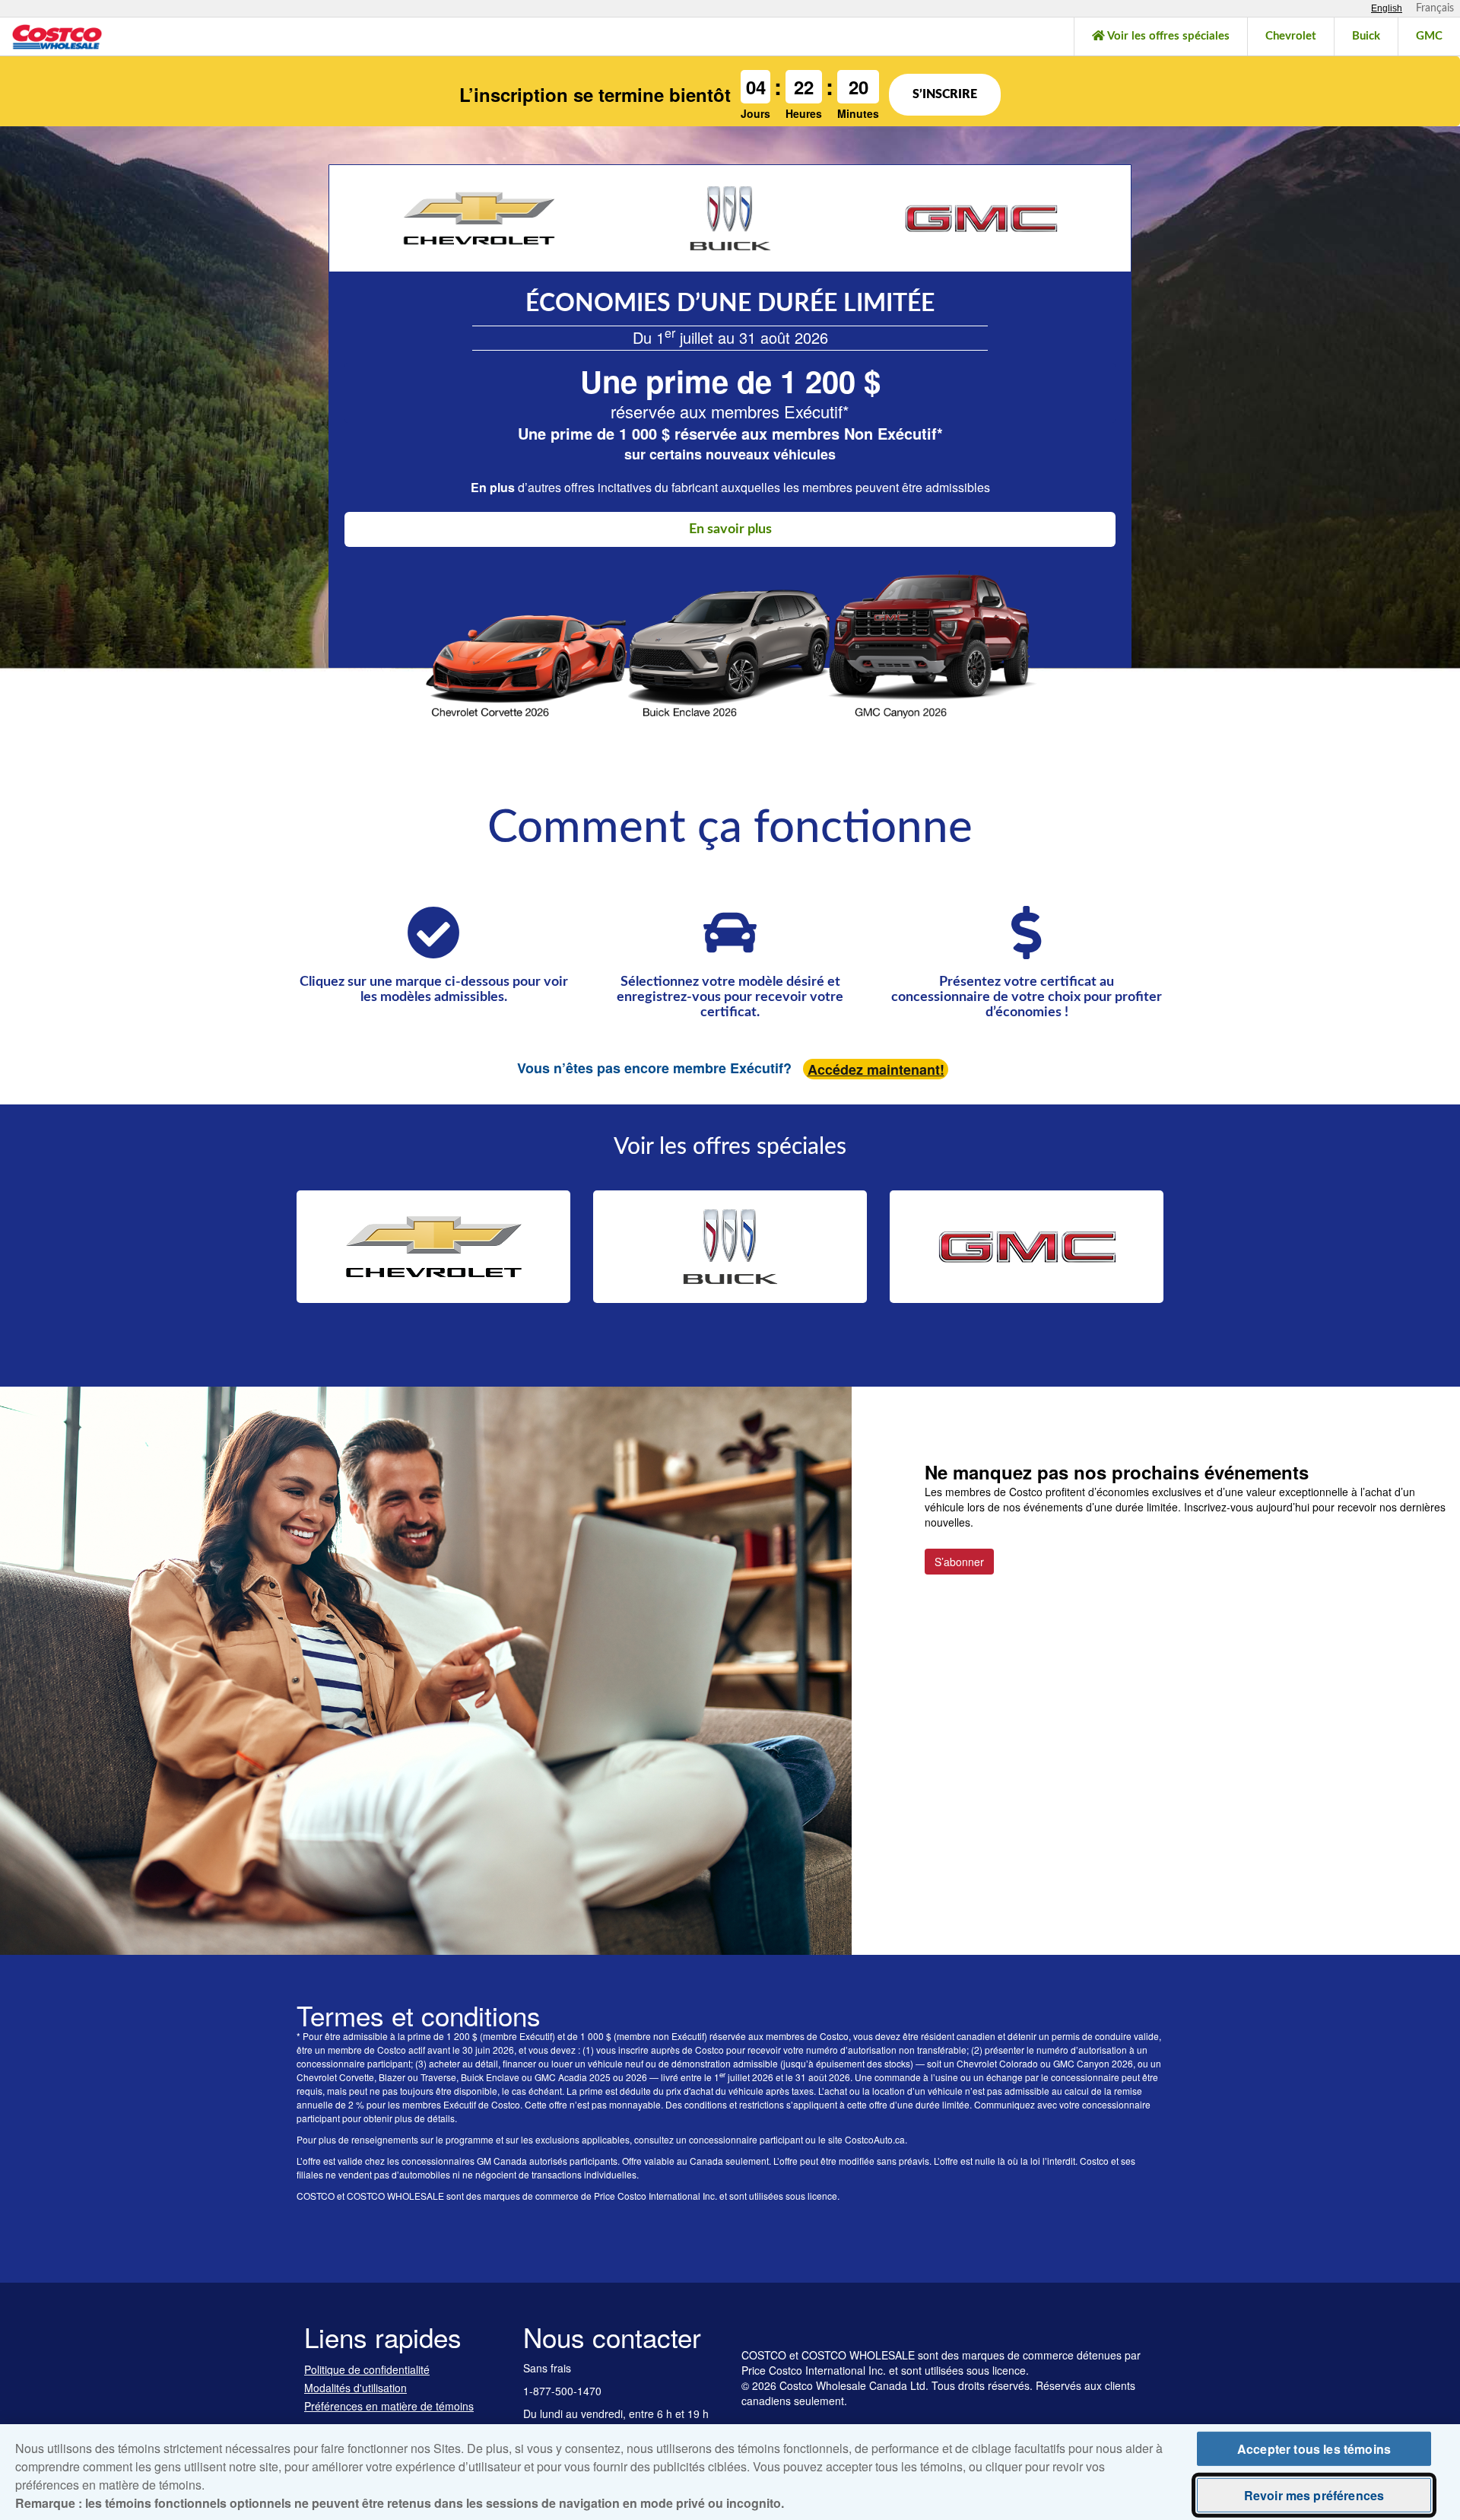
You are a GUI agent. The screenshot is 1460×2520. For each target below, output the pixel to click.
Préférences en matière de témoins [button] (389, 2406)
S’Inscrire (945, 94)
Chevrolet (1291, 36)
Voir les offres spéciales (1167, 36)
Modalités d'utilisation (355, 2388)
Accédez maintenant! (876, 1069)
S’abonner (959, 1562)
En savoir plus (730, 530)
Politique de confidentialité (367, 2369)
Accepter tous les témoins (1314, 2449)
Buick (1366, 36)
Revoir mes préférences (1314, 2495)
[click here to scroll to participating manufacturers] (433, 930)
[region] (730, 2472)
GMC (1429, 36)
